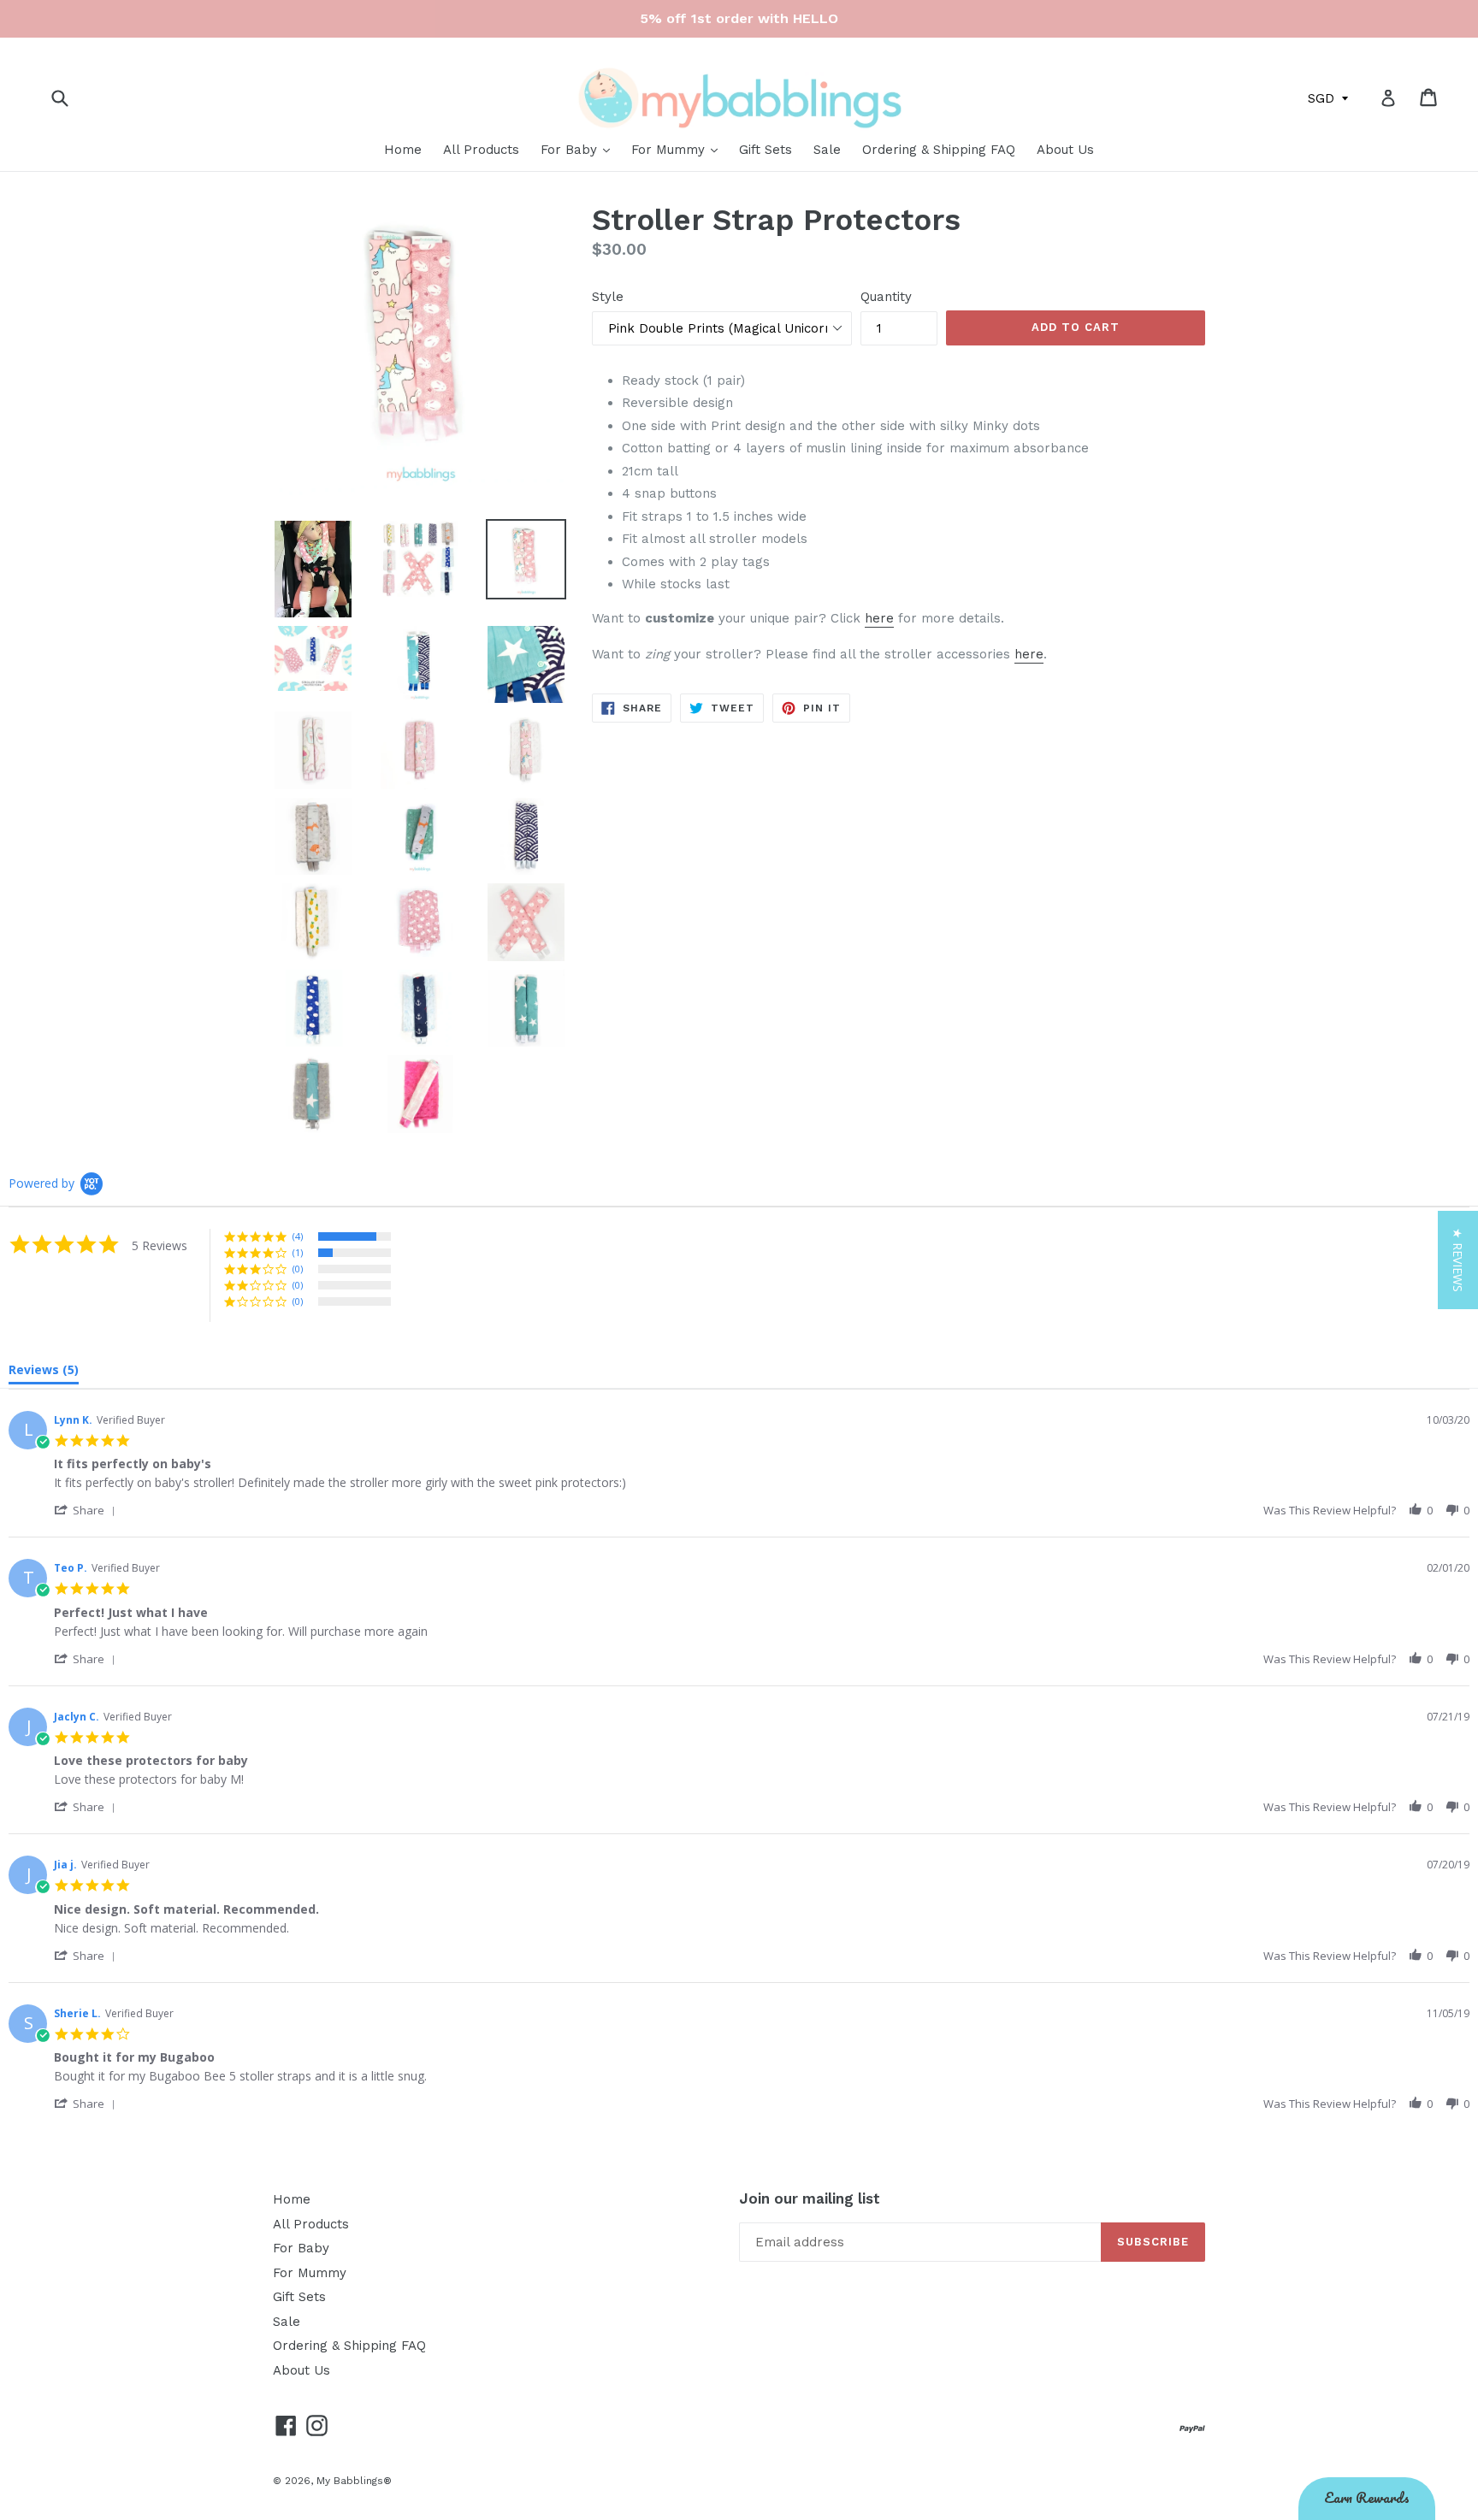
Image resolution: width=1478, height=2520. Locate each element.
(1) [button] (298, 1252)
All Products (481, 150)
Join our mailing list (810, 2198)
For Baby (571, 150)
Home (403, 150)
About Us (1065, 150)
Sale (827, 150)
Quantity (886, 297)
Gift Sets (766, 150)
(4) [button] (298, 1236)
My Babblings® (354, 2481)
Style (608, 297)
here (879, 618)
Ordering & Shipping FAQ (939, 150)
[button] (88, 1510)
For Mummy (670, 150)
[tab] (44, 1373)
